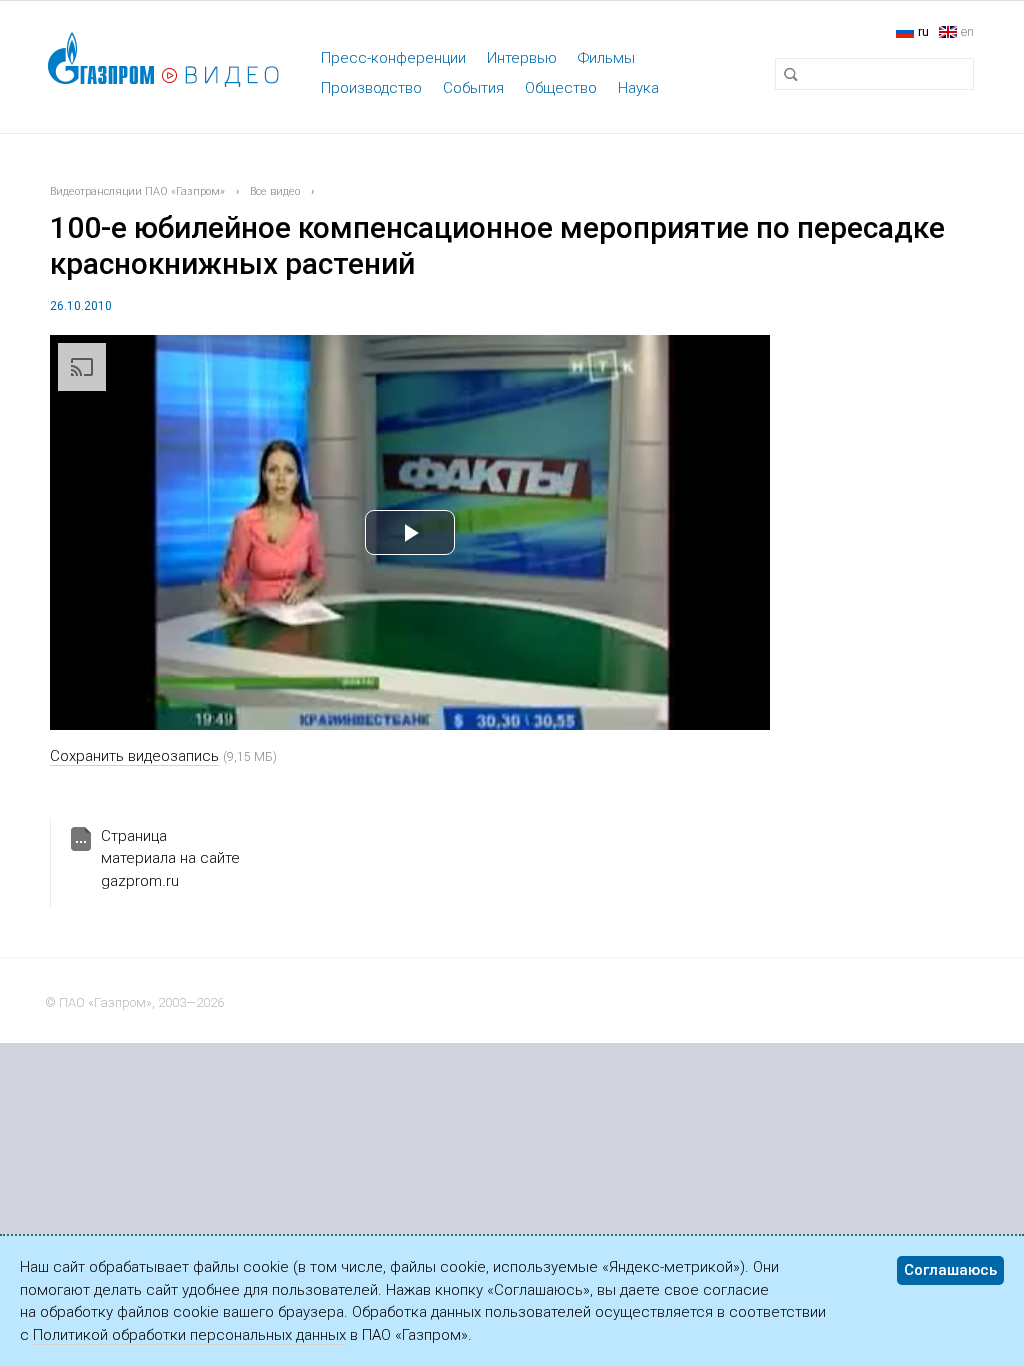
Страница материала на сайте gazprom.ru (170, 858)
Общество (561, 88)
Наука (638, 88)
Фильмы (606, 58)
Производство (371, 88)
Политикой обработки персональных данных (189, 1335)
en (967, 31)
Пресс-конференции (393, 58)
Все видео (275, 191)
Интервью (522, 58)
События (473, 88)
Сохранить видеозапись (134, 756)
